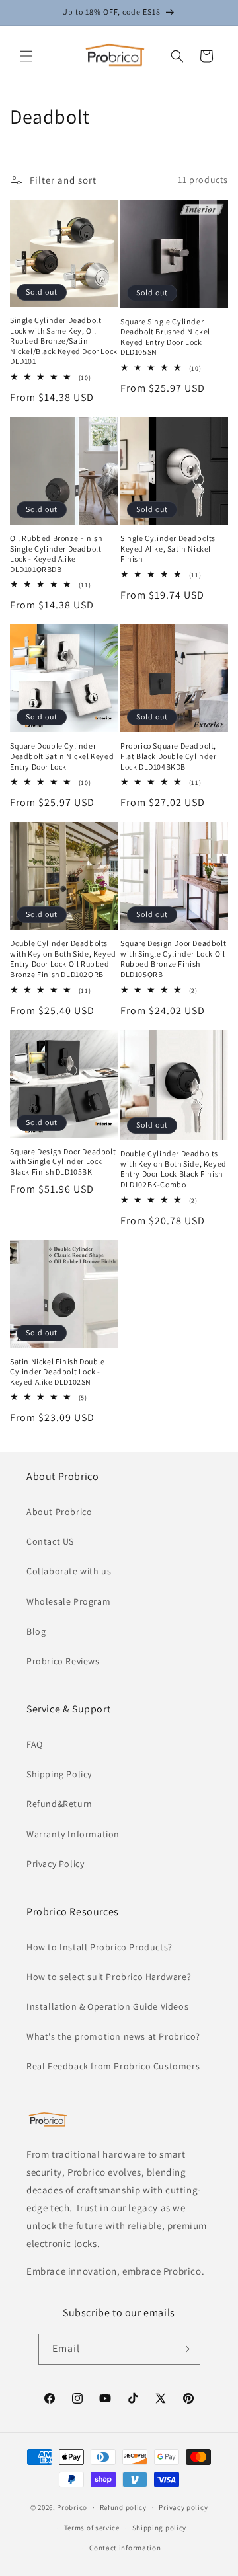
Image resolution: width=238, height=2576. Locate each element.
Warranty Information (73, 1834)
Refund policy (123, 2507)
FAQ (35, 1744)
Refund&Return (59, 1804)
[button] (26, 56)
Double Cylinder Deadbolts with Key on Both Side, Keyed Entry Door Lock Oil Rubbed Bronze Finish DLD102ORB (63, 959)
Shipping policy (160, 2528)
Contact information (125, 2548)
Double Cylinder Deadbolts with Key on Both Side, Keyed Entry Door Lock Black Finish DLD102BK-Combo (174, 1169)
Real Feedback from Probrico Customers (113, 2066)
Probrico (72, 2507)
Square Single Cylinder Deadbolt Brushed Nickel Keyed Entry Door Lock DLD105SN (165, 337)
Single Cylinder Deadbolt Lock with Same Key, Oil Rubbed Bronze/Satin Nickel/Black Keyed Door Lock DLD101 (64, 341)
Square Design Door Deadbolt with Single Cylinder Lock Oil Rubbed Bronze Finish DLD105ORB (173, 959)
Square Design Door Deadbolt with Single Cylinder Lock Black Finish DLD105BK (63, 1161)
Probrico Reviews (63, 1661)
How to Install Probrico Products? (99, 1947)
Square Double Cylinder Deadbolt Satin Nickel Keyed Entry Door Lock (62, 756)
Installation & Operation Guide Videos (107, 2006)
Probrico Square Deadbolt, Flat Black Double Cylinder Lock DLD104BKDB (169, 756)
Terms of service (92, 2528)
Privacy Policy (55, 1864)
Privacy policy (183, 2507)
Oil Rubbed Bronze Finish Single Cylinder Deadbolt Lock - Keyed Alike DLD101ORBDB (56, 554)
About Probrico (59, 1512)
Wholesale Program (68, 1601)
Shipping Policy (59, 1774)
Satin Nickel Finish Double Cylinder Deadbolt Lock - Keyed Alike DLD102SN (58, 1372)
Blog (36, 1631)
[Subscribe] (185, 2349)
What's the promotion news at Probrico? (113, 2036)
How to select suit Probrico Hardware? (109, 1977)
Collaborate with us (69, 1571)
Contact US (50, 1541)
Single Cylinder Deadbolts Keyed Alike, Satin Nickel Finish (168, 548)
